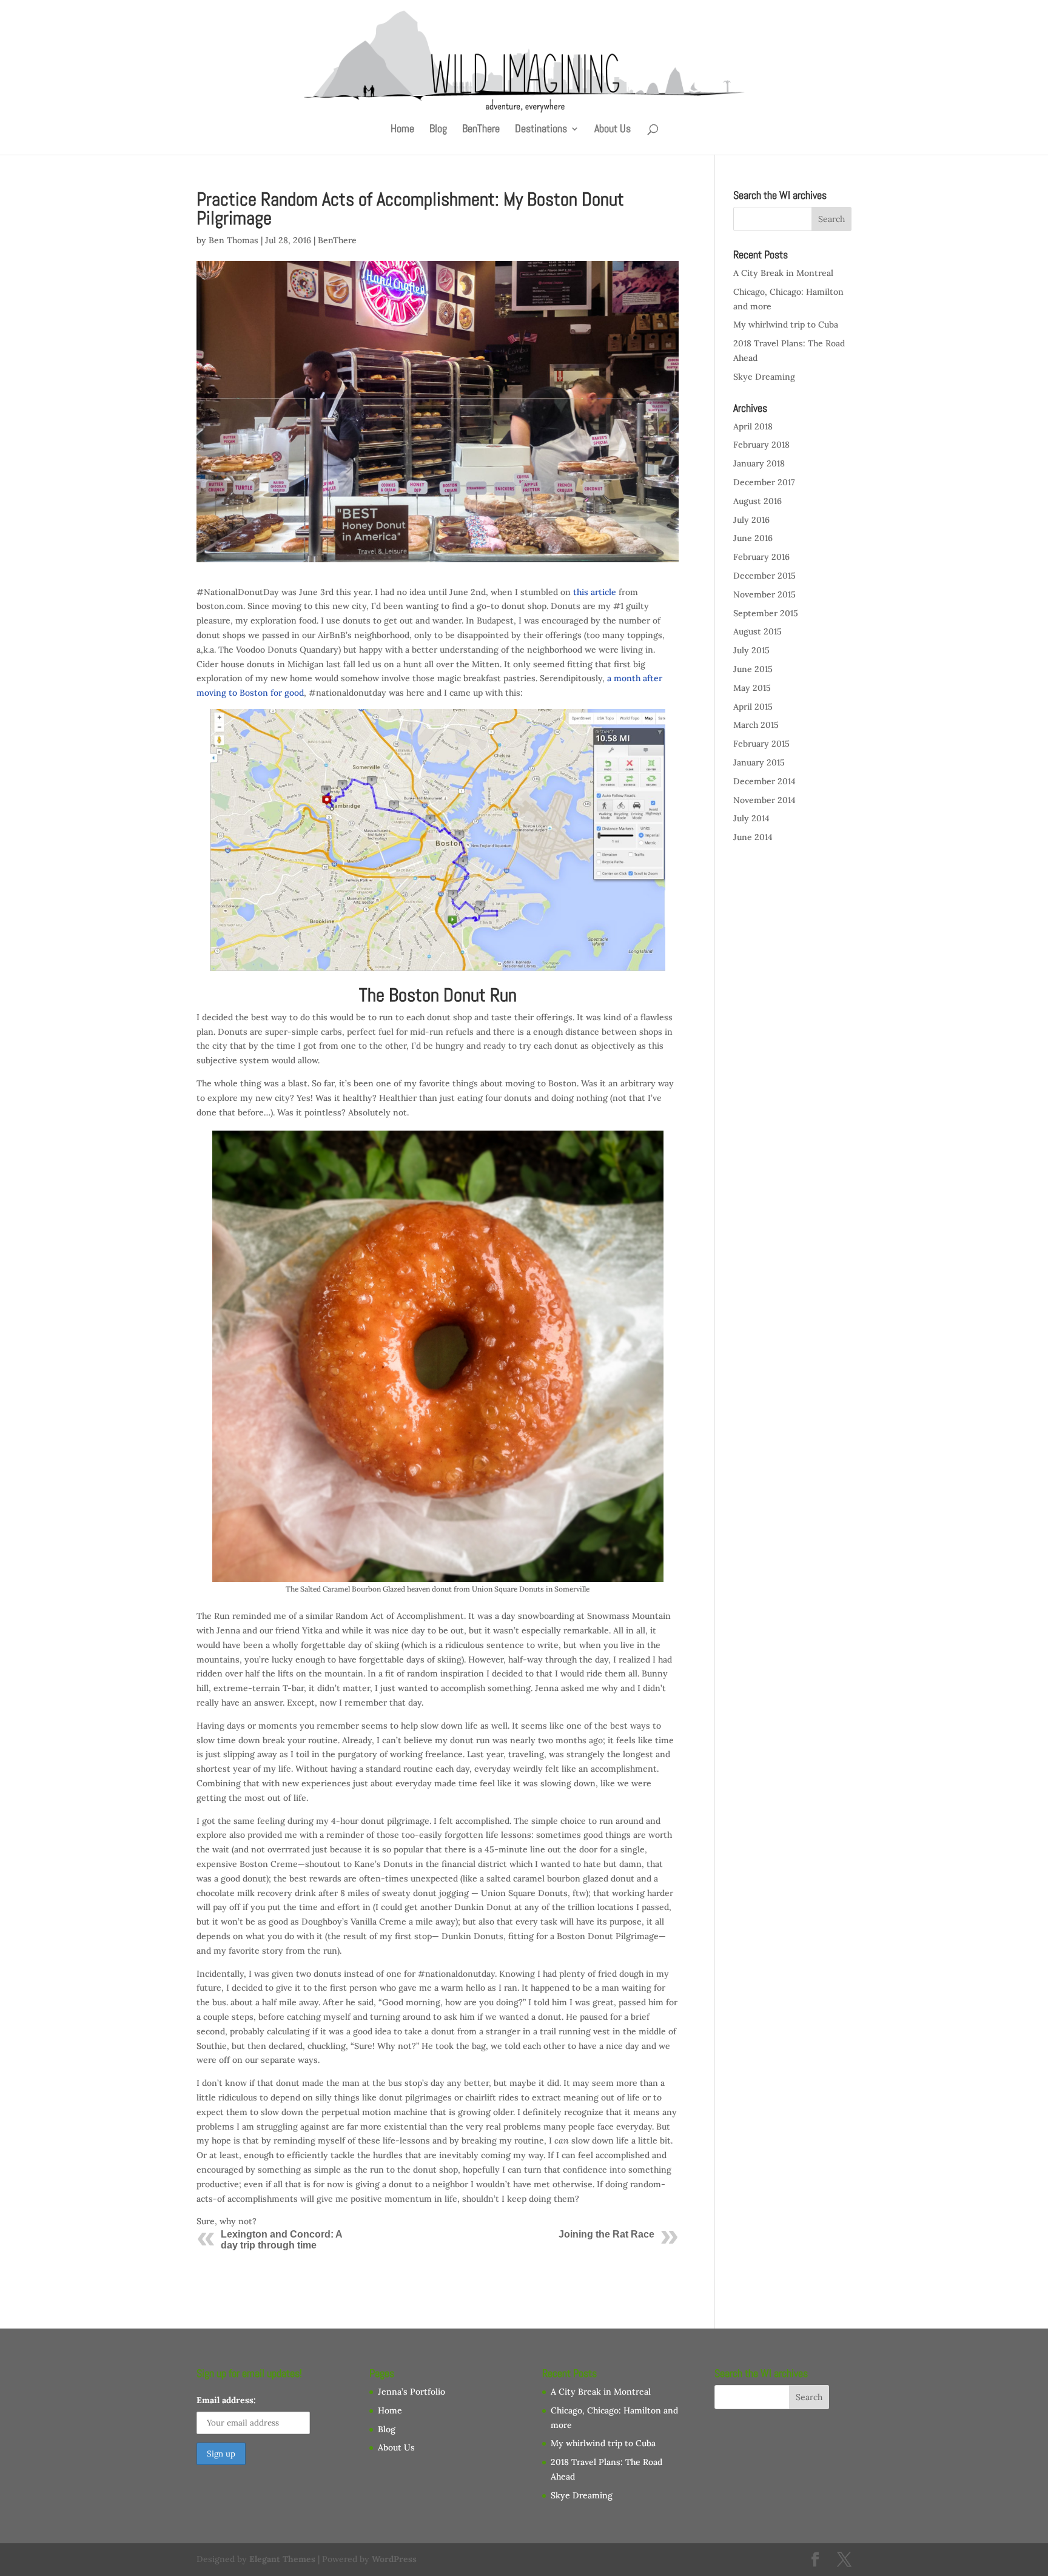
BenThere (481, 130)
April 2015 (753, 707)
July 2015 (751, 650)
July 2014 (751, 818)
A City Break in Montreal (783, 273)
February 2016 (761, 557)
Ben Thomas (233, 240)
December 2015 (764, 576)
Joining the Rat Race (606, 2234)
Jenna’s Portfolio (411, 2392)
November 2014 (764, 800)
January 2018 (759, 463)
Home (402, 130)
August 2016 (757, 501)
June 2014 (753, 837)
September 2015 (766, 613)
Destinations (541, 130)
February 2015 (761, 744)
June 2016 (753, 538)
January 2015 (759, 762)
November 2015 (764, 594)
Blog (438, 130)
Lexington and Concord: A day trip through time (281, 2240)
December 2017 (764, 482)
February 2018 (761, 445)
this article (595, 592)
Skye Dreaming (764, 377)
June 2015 (753, 669)
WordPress (394, 2559)
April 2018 (753, 426)
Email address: (226, 2400)
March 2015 (756, 725)
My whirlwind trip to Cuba (786, 325)
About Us (613, 130)
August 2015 (757, 631)
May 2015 (752, 688)
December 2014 (764, 781)
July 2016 (751, 520)
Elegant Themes (282, 2559)
